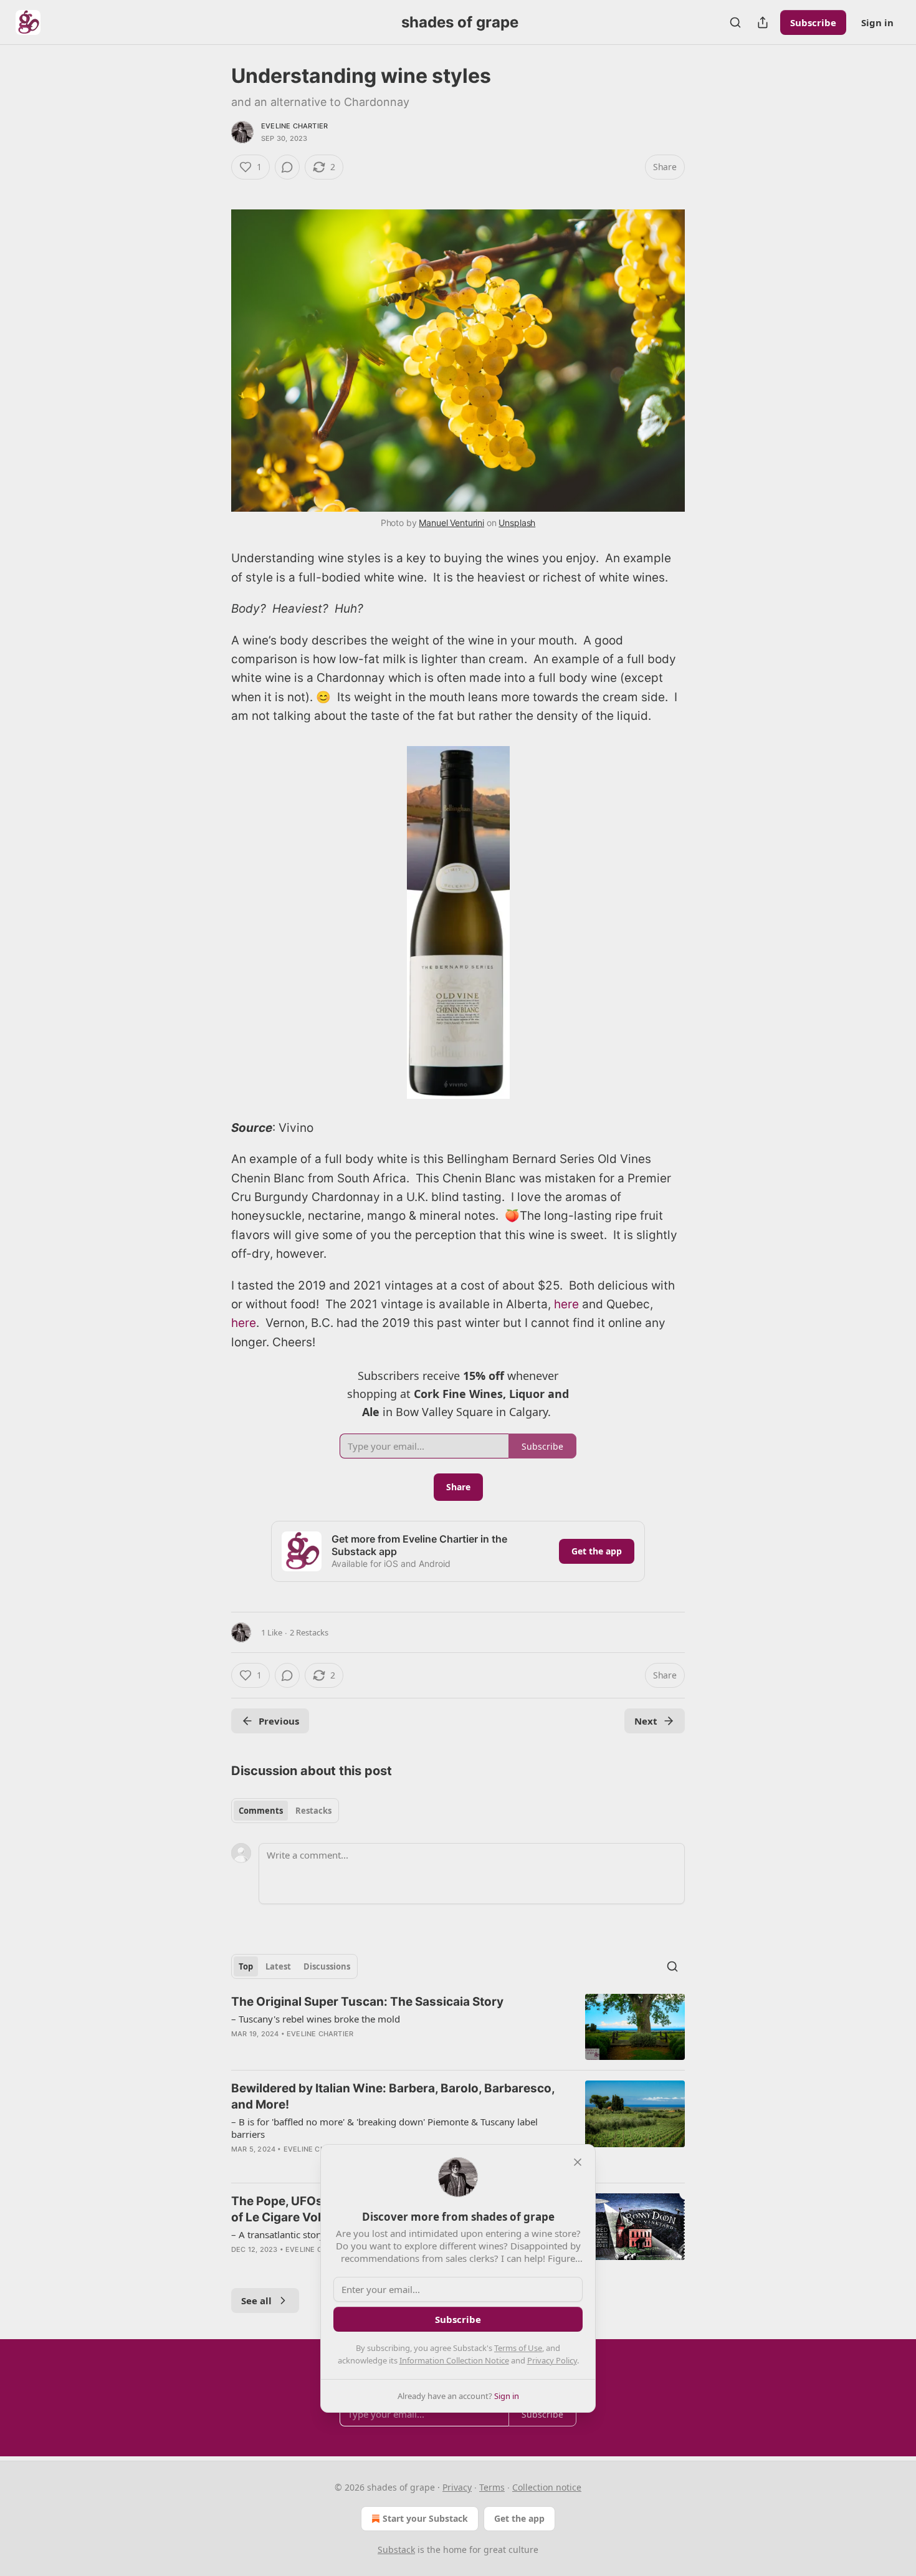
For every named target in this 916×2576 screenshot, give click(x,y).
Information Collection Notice (454, 2360)
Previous (279, 1721)
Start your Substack (425, 2518)
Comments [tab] (261, 1811)
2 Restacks (309, 1632)
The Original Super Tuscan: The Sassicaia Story (367, 2002)
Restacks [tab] (313, 1811)
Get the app (597, 1551)
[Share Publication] (763, 22)
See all (256, 2301)
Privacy (457, 2487)
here (568, 1304)
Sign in (877, 22)
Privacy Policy (552, 2360)
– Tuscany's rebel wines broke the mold (316, 2019)
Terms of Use (518, 2348)
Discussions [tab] (327, 1966)
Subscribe (813, 22)
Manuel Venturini (451, 523)
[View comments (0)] (287, 167)
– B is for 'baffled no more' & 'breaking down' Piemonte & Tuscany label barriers (384, 2128)
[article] (458, 2027)
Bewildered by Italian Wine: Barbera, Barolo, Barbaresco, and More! (393, 2096)
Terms (492, 2487)
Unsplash (517, 523)
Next (646, 1721)
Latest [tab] (278, 1966)
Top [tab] (246, 1966)
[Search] (735, 22)
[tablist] (285, 1811)
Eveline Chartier (294, 126)
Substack (396, 2550)
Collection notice (547, 2487)
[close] (578, 2162)
